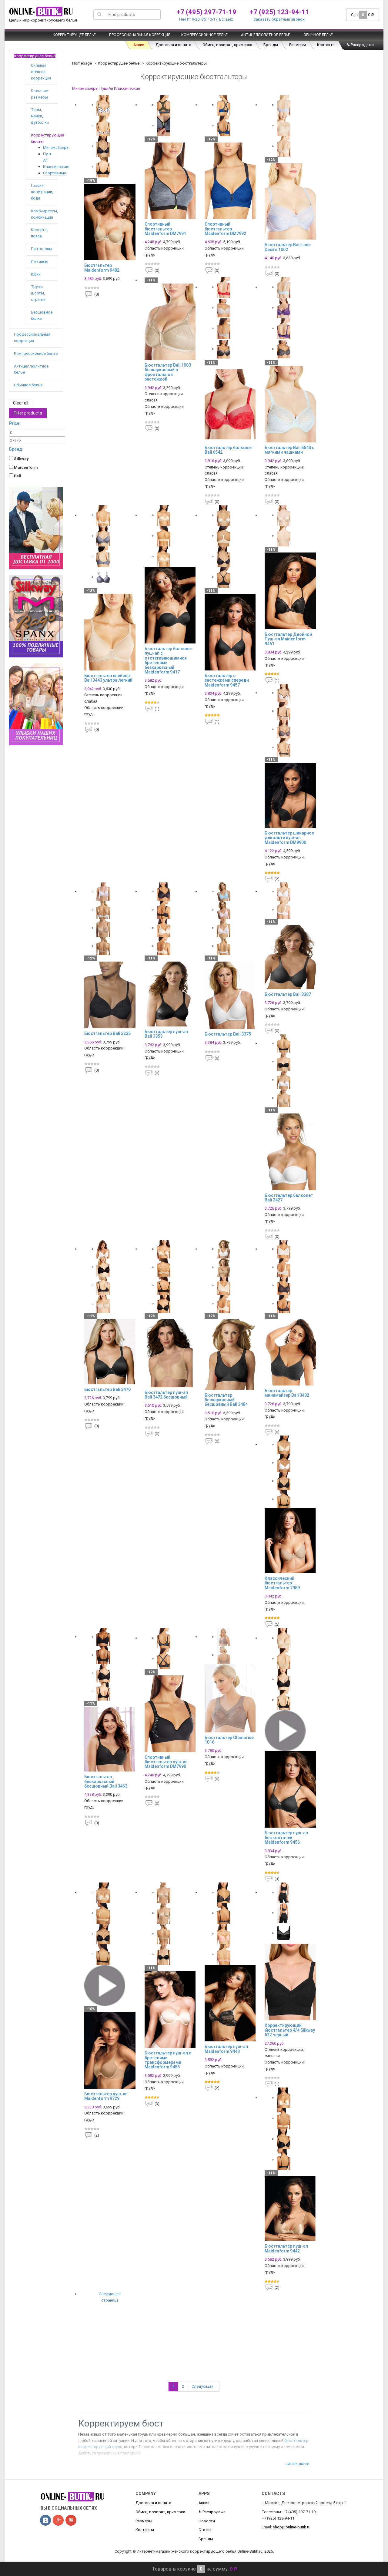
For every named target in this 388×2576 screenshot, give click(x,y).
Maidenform (25, 467)
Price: (15, 423)
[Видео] (285, 1730)
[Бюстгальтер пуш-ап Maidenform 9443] (230, 2003)
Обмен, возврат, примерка (227, 45)
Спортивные (55, 173)
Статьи (205, 2530)
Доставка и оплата (173, 45)
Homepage (82, 63)
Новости (207, 2521)
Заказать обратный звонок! (279, 19)
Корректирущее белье (74, 35)
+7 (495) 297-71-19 (206, 12)
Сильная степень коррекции (41, 72)
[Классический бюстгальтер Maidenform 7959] (290, 1541)
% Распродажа (360, 45)
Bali (17, 476)
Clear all (21, 403)
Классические (56, 167)
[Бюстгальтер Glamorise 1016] (230, 1698)
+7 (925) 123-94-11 (279, 12)
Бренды (271, 45)
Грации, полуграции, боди (42, 192)
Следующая (204, 2386)
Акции (139, 45)
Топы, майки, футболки (40, 116)
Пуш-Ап (106, 88)
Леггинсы (40, 262)
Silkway (21, 459)
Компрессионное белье (204, 35)
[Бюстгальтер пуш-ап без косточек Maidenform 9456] (290, 1789)
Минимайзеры (56, 148)
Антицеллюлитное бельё (266, 35)
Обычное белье (318, 35)
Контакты (326, 45)
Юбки (36, 274)
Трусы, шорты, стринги (38, 293)
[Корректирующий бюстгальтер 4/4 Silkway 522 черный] (290, 1982)
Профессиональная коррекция (140, 35)
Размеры (298, 45)
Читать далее (297, 2464)
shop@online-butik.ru (292, 2527)
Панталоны (42, 249)
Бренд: (16, 449)
